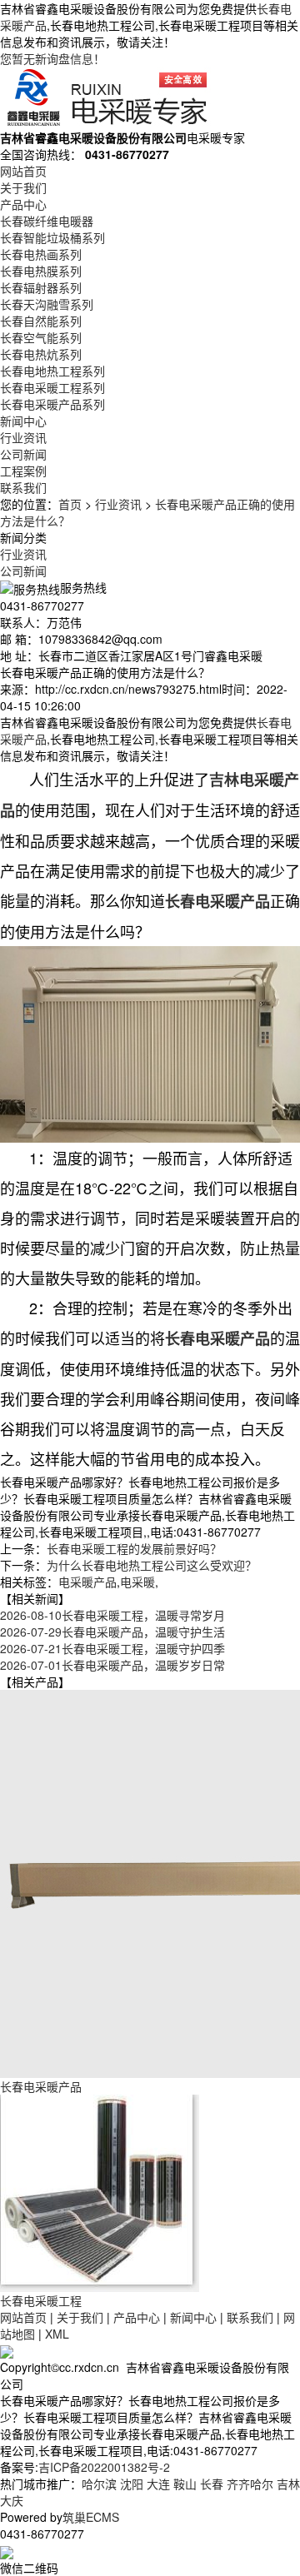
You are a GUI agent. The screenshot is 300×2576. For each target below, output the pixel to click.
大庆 (12, 2500)
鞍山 (185, 2484)
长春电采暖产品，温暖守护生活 (112, 1632)
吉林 (288, 2484)
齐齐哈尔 (250, 2484)
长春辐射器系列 (41, 287)
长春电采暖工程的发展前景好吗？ (134, 1548)
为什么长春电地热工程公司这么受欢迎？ (152, 1565)
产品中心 (23, 204)
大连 (158, 2484)
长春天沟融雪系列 (47, 304)
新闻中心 (23, 421)
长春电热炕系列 (41, 354)
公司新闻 (23, 454)
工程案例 (23, 471)
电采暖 (137, 1582)
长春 (212, 2484)
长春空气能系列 (41, 337)
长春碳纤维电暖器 (47, 221)
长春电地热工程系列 (52, 371)
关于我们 (23, 187)
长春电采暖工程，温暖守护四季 (112, 1648)
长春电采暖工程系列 (52, 387)
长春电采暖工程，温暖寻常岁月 (112, 1615)
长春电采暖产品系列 (52, 404)
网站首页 (23, 171)
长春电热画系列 (41, 254)
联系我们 (23, 487)
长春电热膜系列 (41, 271)
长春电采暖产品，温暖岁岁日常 (112, 1665)
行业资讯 (23, 437)
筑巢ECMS (91, 2517)
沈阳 (132, 2484)
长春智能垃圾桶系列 (52, 237)
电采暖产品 (87, 1582)
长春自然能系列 (41, 321)
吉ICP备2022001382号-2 (104, 2467)
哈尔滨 (99, 2484)
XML (57, 2334)
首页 (70, 504)
